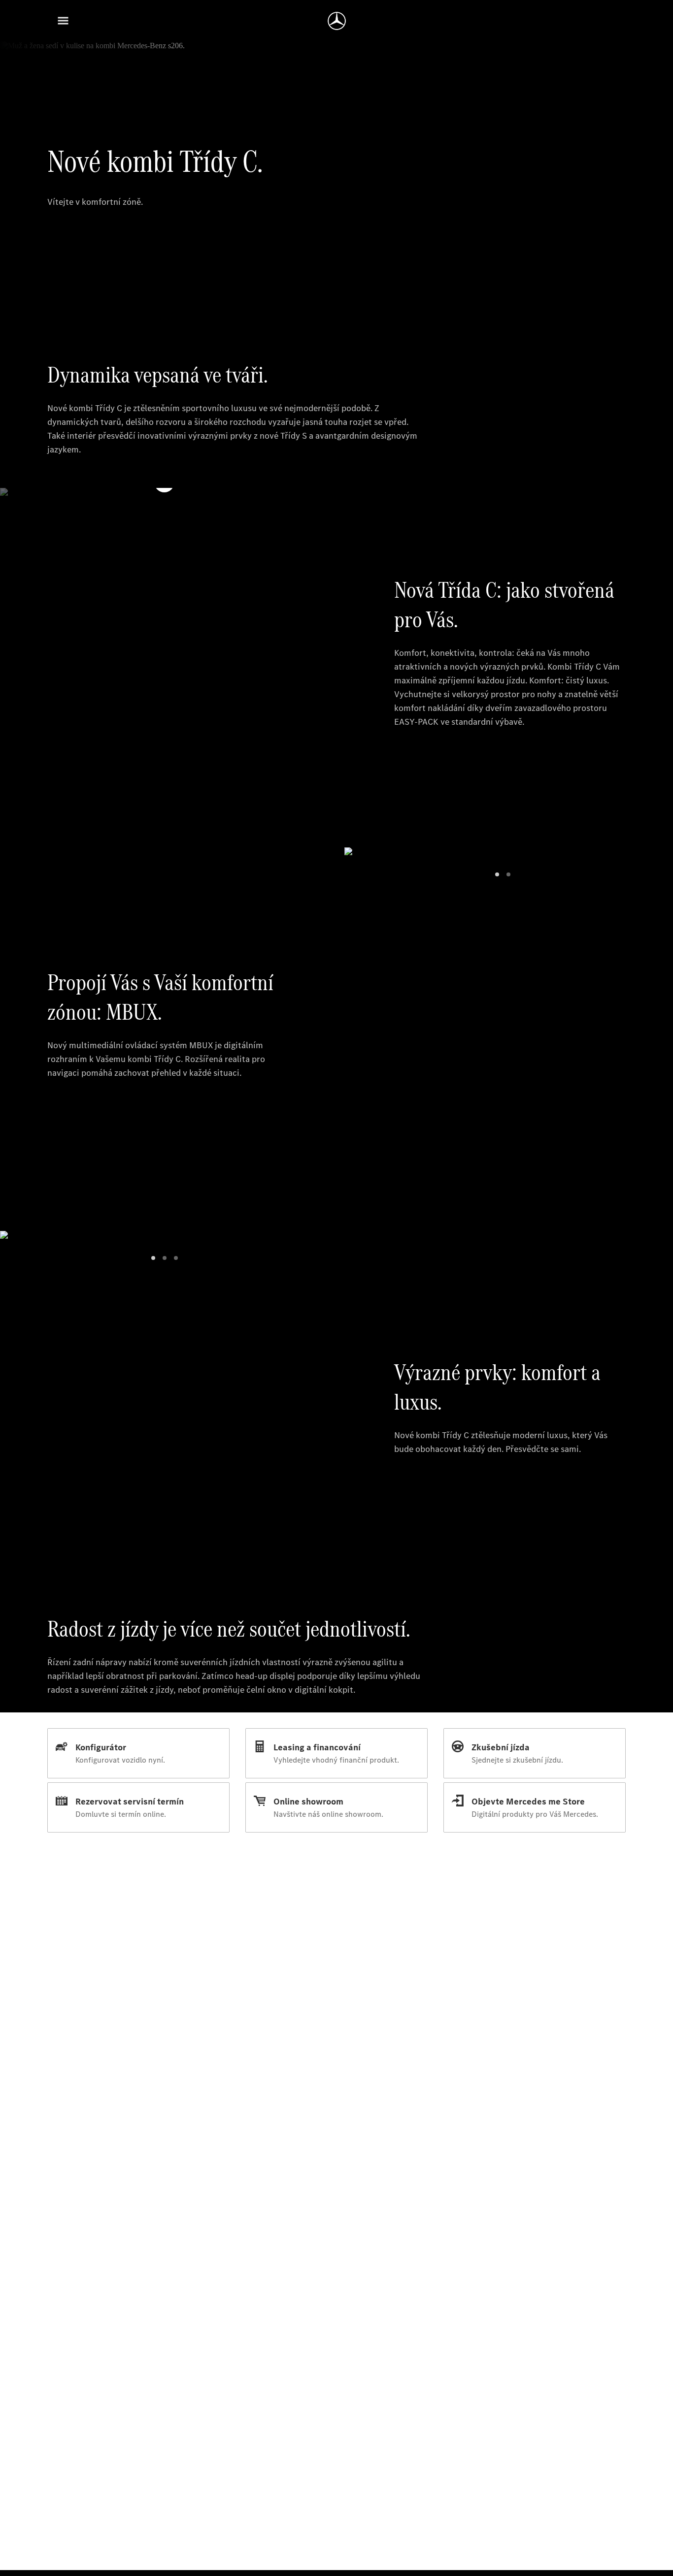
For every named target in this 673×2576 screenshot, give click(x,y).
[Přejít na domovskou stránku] (337, 21)
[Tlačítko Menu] (63, 21)
